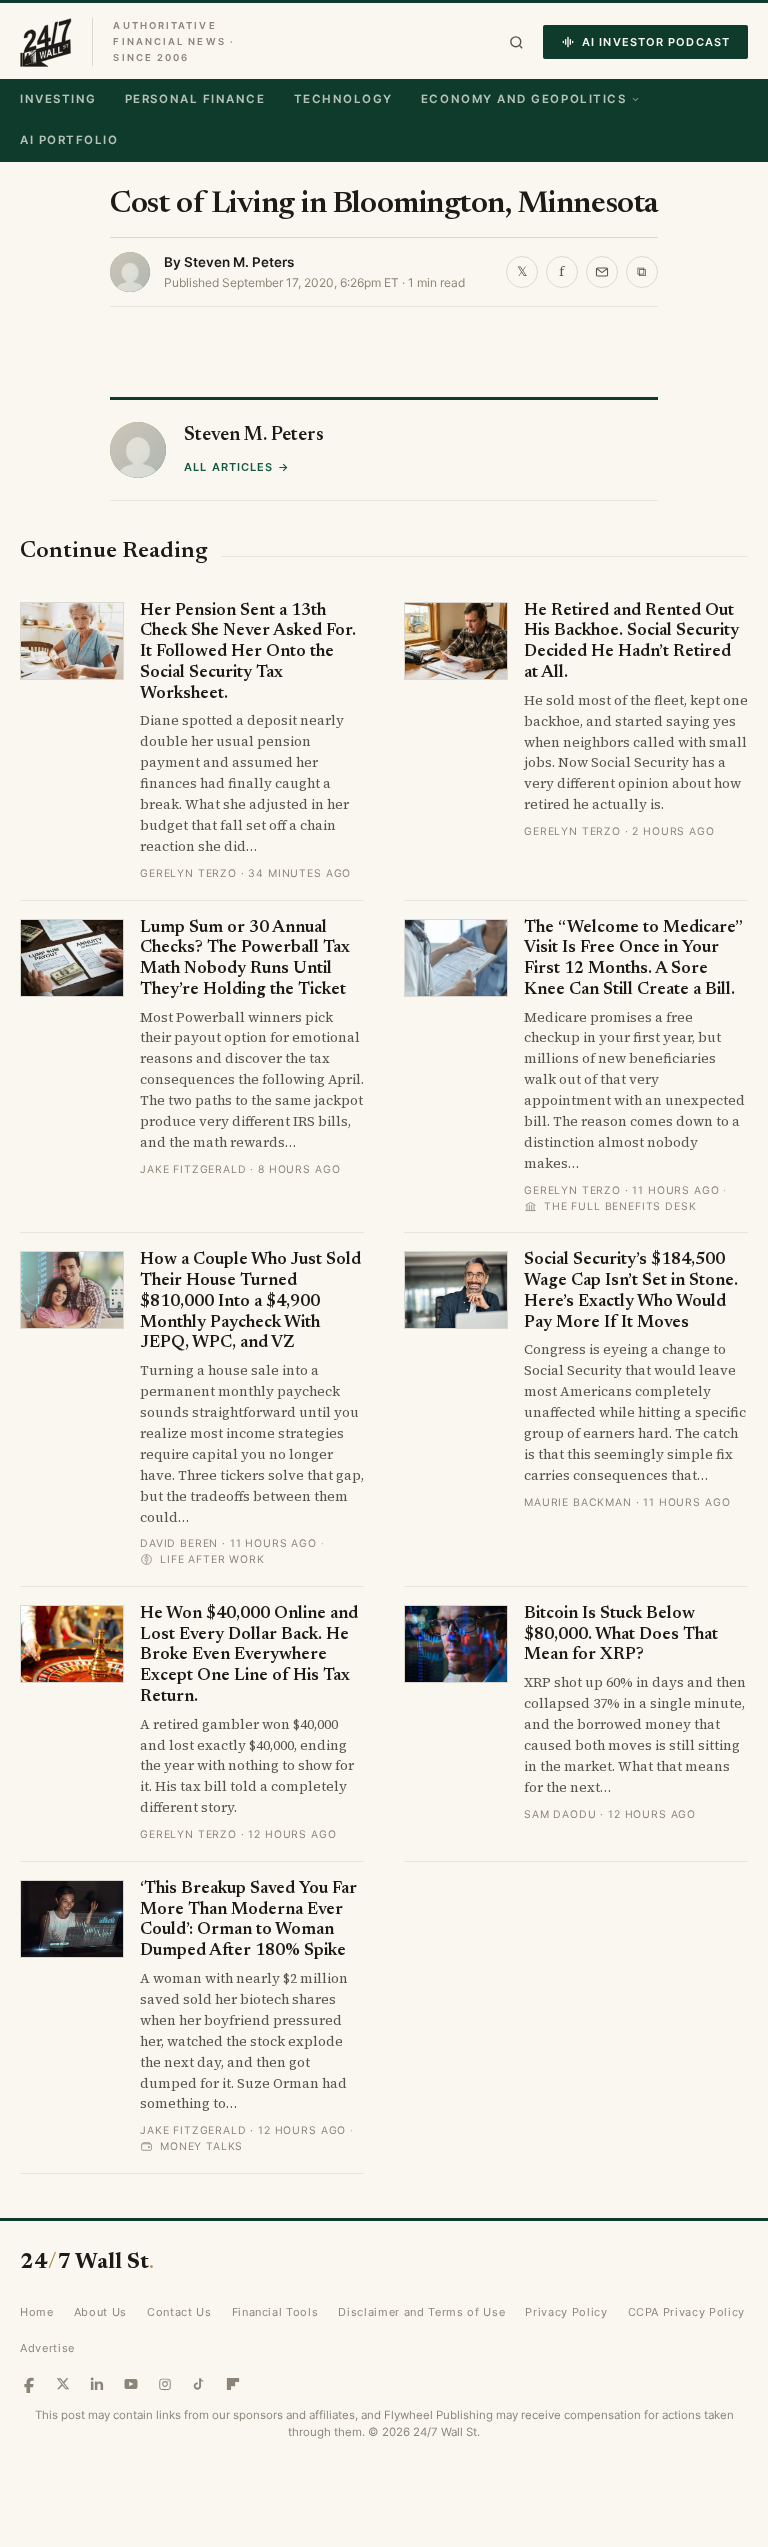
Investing (58, 99)
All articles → (236, 467)
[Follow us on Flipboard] (233, 2384)
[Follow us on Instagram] (165, 2384)
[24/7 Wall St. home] (46, 42)
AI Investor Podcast (656, 42)
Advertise (47, 2348)
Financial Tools (275, 2312)
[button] (516, 42)
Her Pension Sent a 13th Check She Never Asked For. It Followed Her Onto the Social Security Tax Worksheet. (248, 653)
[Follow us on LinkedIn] (97, 2384)
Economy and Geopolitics (523, 99)
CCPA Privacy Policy (687, 2312)
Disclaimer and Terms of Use (421, 2312)
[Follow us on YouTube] (131, 2384)
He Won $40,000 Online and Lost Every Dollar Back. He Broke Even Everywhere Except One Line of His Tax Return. (249, 1656)
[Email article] (602, 272)
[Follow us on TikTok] (199, 2384)
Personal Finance (195, 99)
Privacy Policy (566, 2312)
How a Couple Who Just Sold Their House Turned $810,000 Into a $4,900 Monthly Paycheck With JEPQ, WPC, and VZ (250, 1302)
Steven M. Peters (239, 262)
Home (37, 2312)
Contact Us (179, 2312)
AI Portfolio (69, 140)
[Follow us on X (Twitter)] (63, 2384)
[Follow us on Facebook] (29, 2384)
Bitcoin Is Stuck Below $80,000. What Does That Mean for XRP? (621, 1635)
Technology (343, 99)
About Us (100, 2312)
